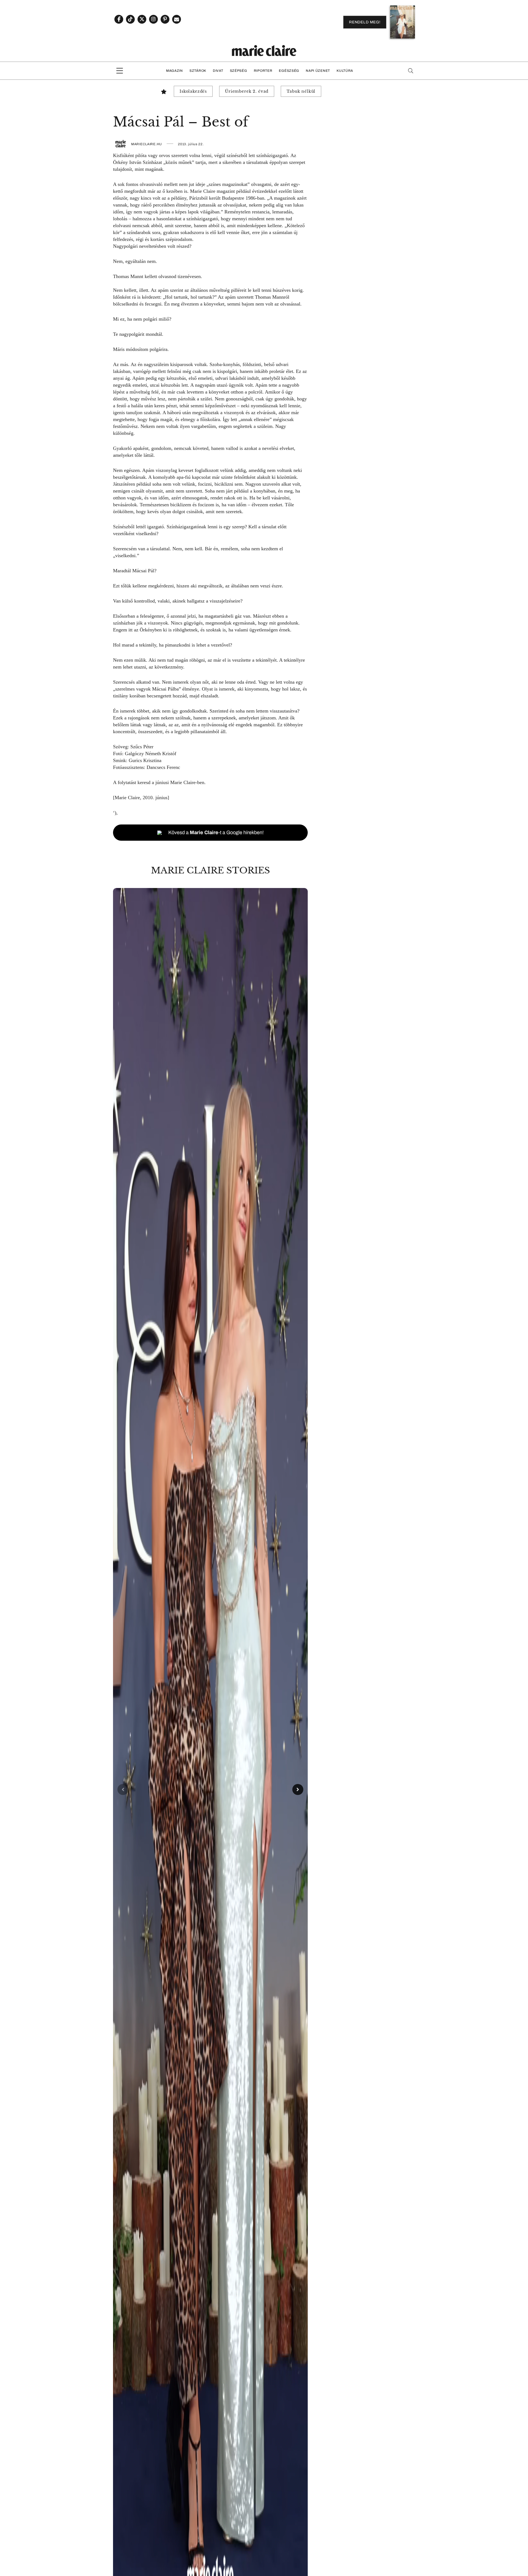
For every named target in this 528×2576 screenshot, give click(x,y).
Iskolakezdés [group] (193, 91)
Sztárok (198, 71)
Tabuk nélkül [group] (301, 91)
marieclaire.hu (147, 144)
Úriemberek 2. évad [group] (247, 91)
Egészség (289, 71)
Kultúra (345, 71)
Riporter (263, 71)
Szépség (239, 71)
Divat (218, 71)
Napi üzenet (318, 71)
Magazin (174, 71)
